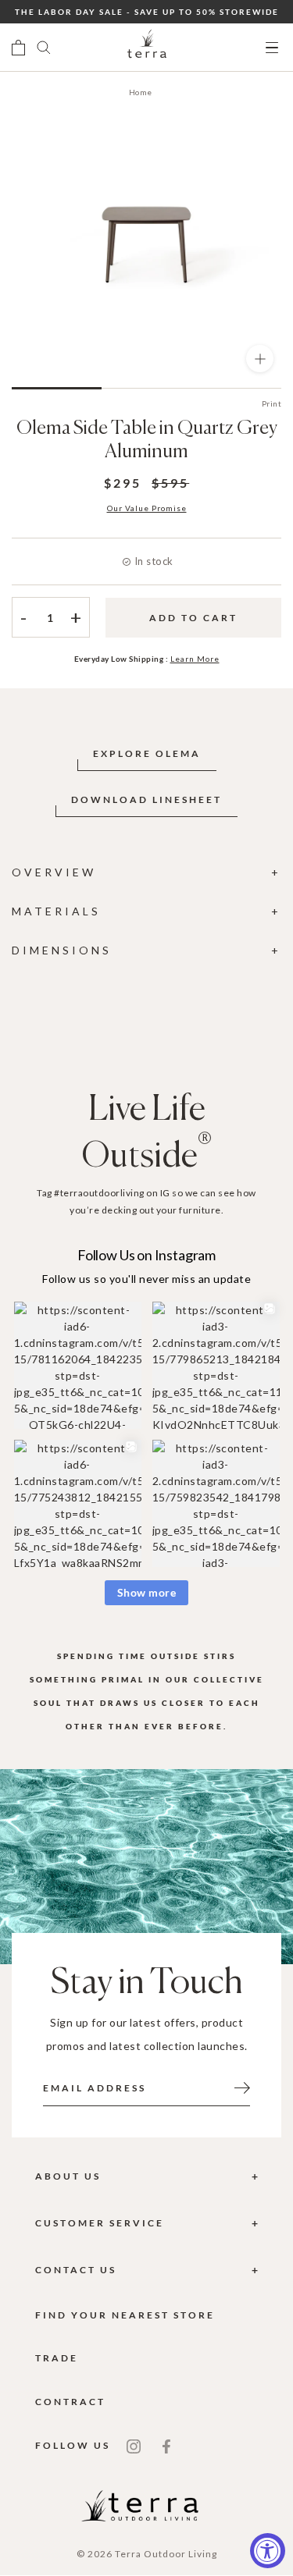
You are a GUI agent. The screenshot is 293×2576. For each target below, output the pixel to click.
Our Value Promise (147, 508)
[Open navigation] (272, 48)
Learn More (195, 659)
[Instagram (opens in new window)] (134, 2445)
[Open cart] (18, 48)
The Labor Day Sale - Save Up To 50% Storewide (147, 12)
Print (272, 403)
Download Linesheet (146, 799)
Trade (57, 2358)
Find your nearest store (125, 2315)
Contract (70, 2402)
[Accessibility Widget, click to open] (268, 2551)
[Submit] (242, 2087)
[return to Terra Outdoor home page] (147, 48)
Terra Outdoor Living (166, 2554)
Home (141, 92)
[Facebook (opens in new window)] (166, 2445)
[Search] (44, 48)
